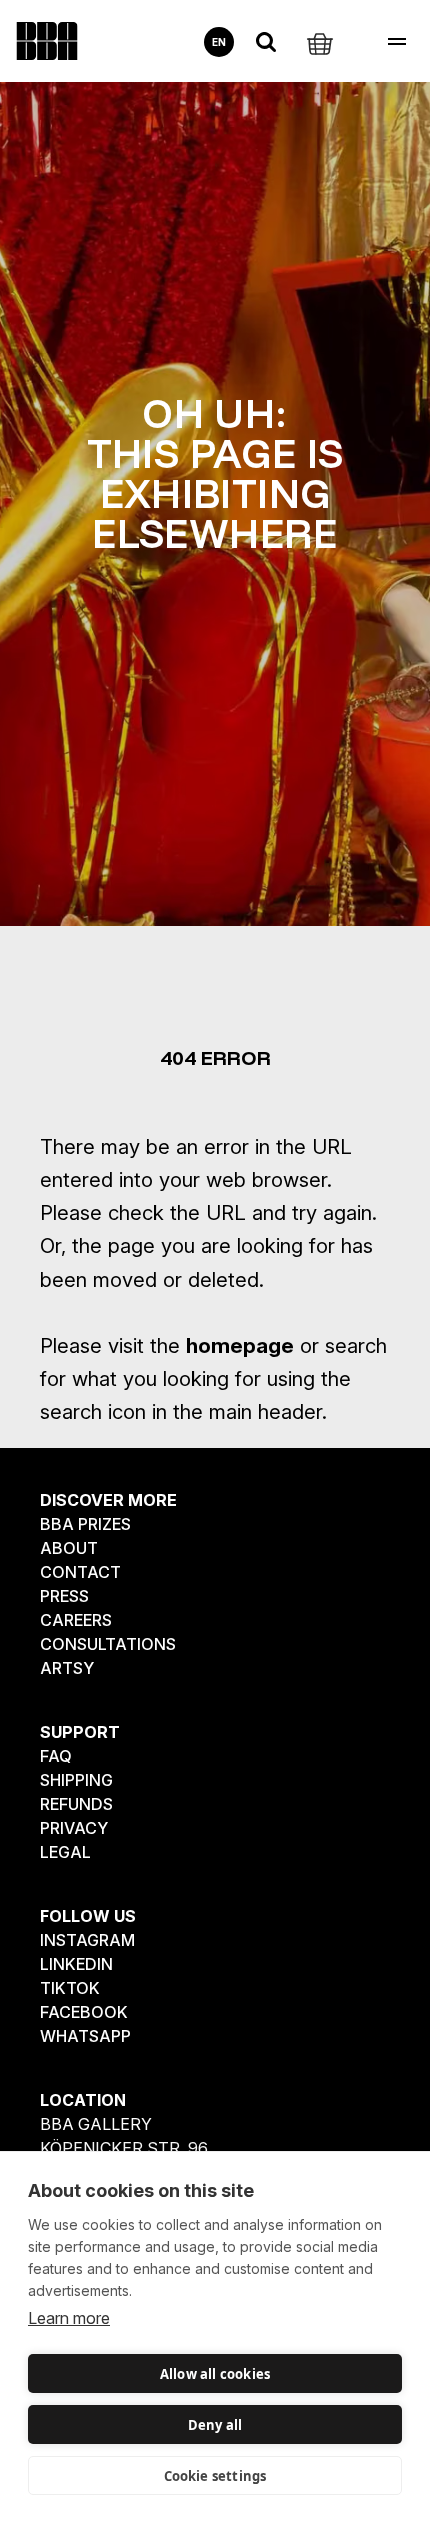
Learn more (69, 2318)
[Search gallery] (266, 42)
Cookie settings (215, 2476)
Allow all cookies (215, 2374)
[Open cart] (320, 42)
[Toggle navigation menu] (396, 41)
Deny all (215, 2425)
